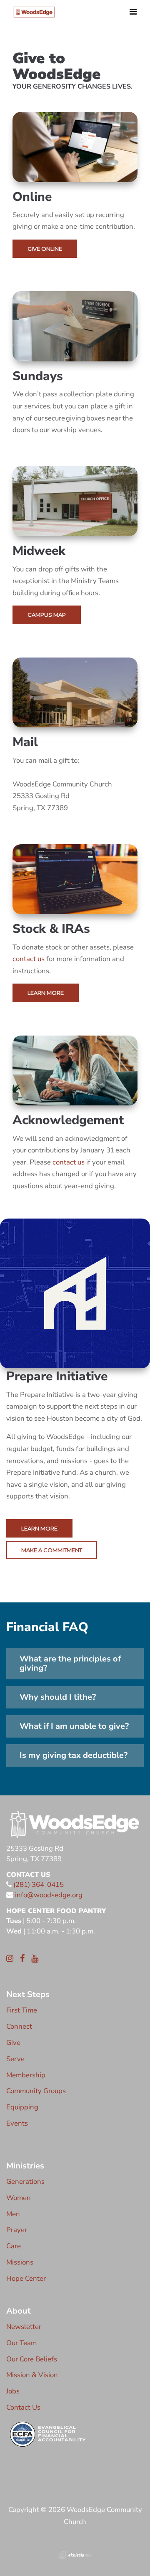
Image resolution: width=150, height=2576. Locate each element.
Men (13, 2214)
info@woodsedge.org (49, 1895)
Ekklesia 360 (75, 2555)
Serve (15, 2059)
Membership (26, 2075)
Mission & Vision (32, 2375)
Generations (25, 2182)
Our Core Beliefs (32, 2359)
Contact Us (23, 2407)
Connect (19, 2026)
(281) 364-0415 (38, 1885)
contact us (29, 959)
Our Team (21, 2343)
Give (13, 2043)
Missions (20, 2262)
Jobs (13, 2391)
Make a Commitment (52, 1550)
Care (14, 2246)
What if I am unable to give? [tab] (74, 1726)
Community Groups (36, 2091)
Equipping (22, 2107)
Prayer (17, 2230)
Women (19, 2198)
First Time (22, 2010)
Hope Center (26, 2278)
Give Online (45, 249)
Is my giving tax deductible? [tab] (74, 1755)
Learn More (46, 993)
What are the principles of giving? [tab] (70, 1663)
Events (17, 2123)
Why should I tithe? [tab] (58, 1697)
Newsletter (24, 2327)
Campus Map (47, 615)
